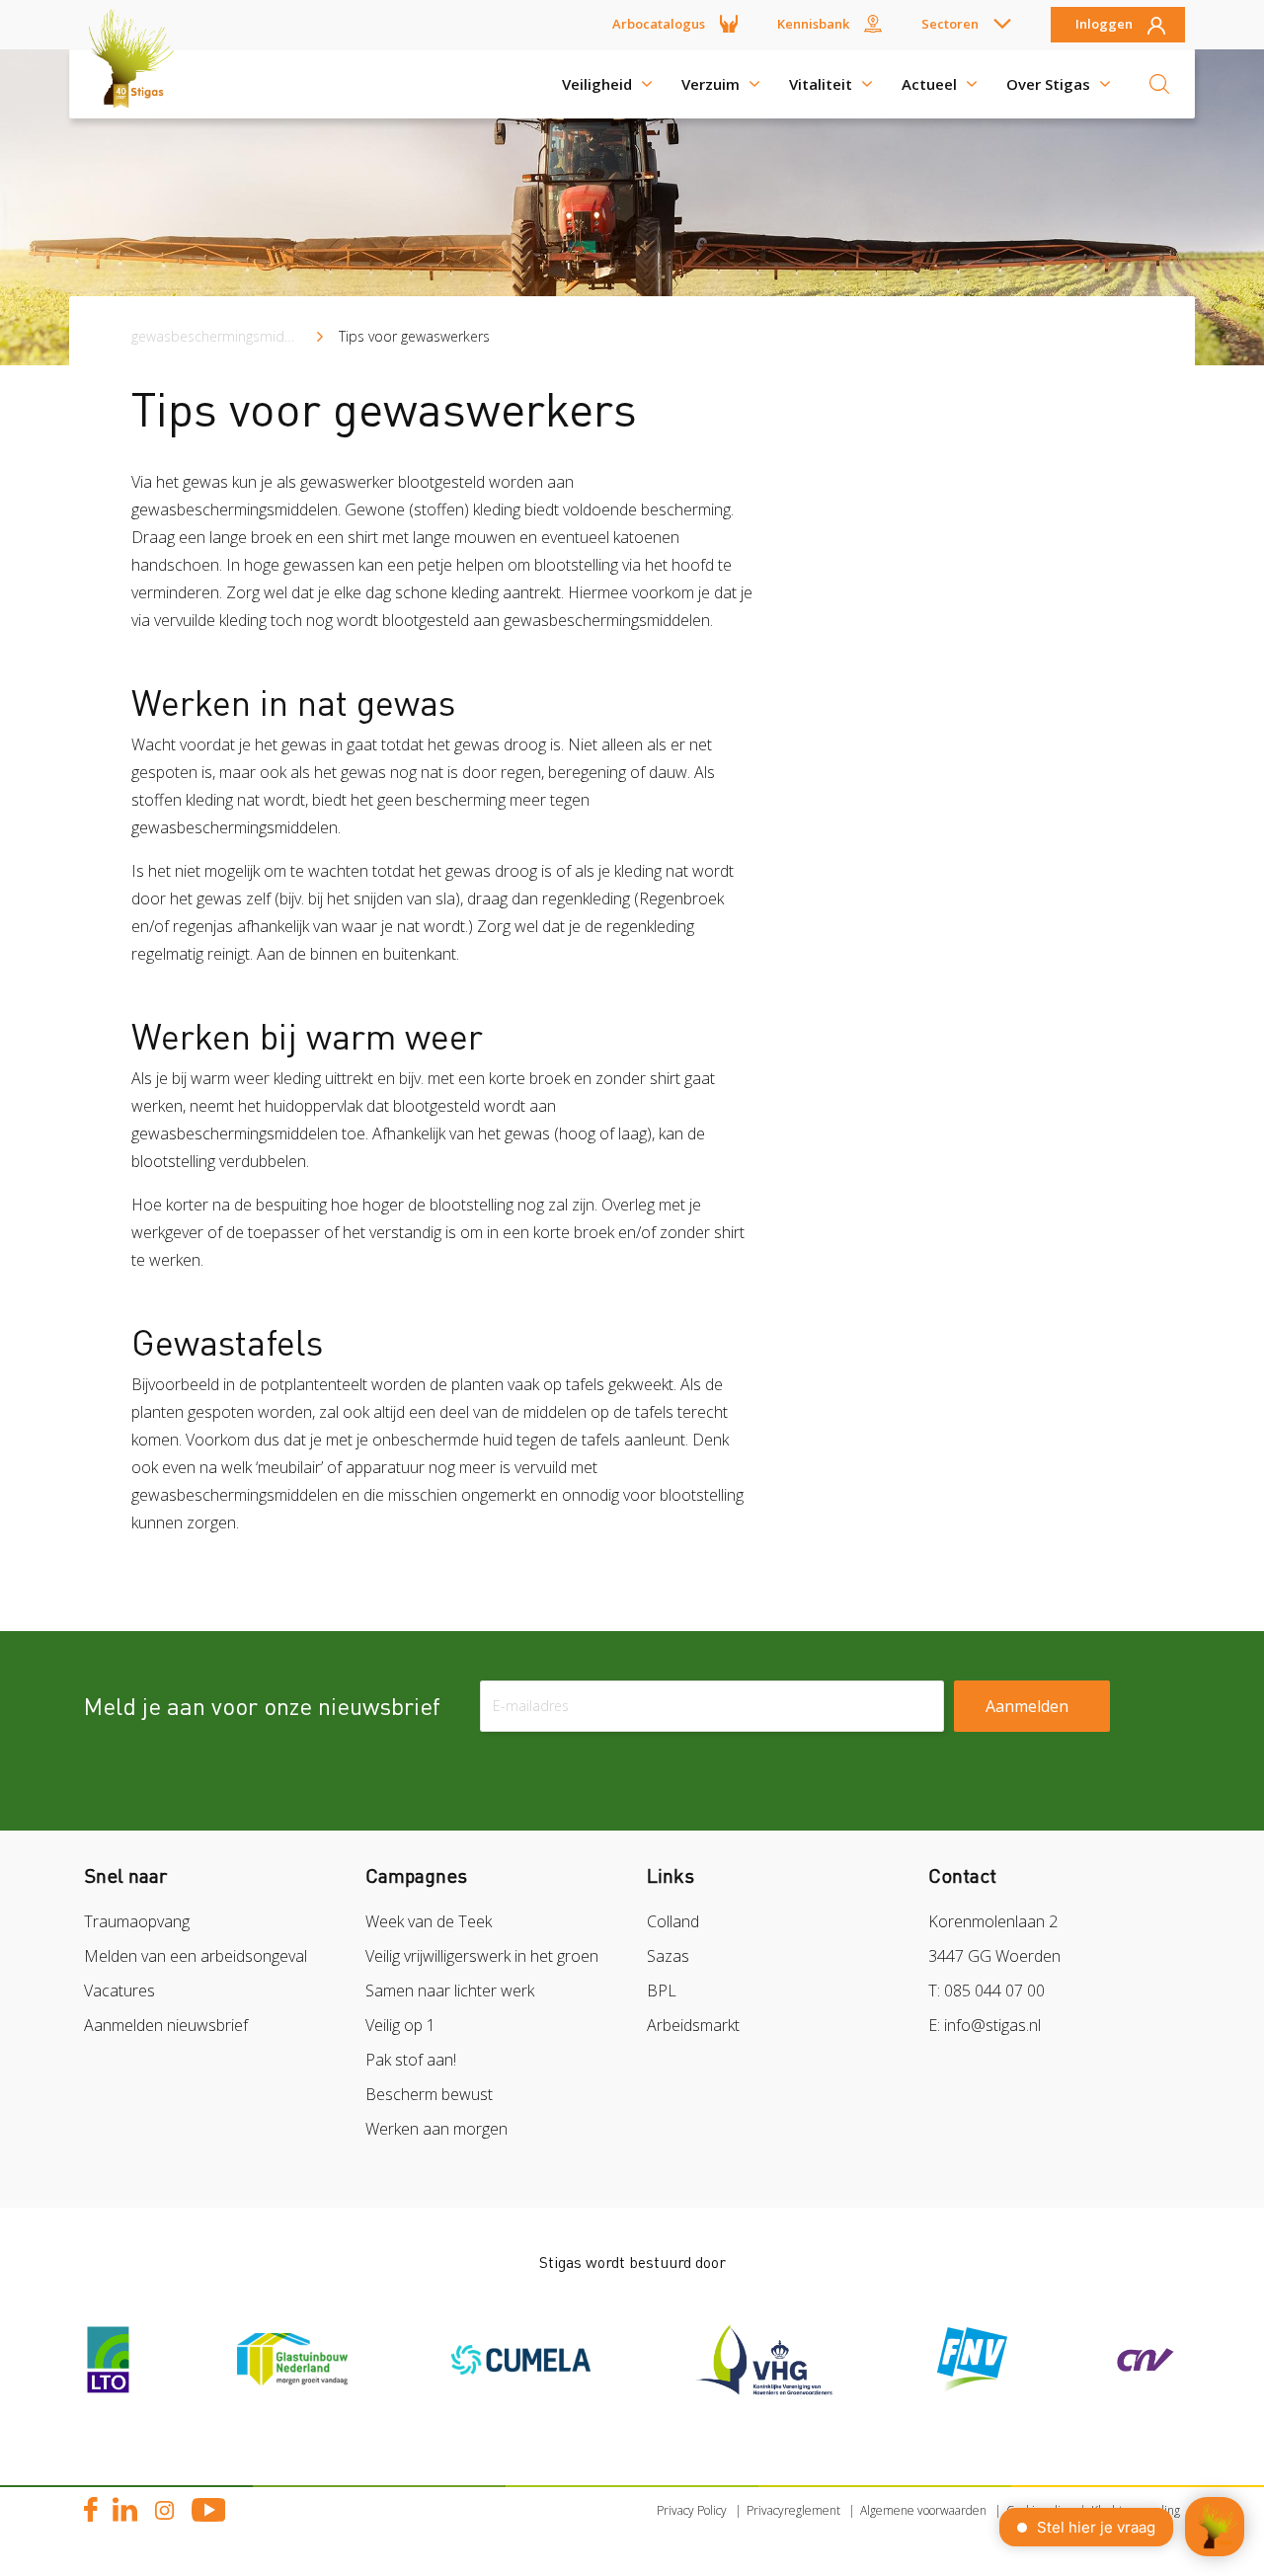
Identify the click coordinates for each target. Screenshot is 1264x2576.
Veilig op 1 (400, 2025)
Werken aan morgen (436, 2129)
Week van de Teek (429, 1921)
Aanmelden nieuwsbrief (166, 2025)
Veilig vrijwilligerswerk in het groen (482, 1956)
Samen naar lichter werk (450, 1991)
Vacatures (119, 1991)
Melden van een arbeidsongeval (196, 1956)
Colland (673, 1921)
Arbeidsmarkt (693, 2025)
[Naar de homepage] (138, 84)
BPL (662, 1991)
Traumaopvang (137, 1921)
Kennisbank (813, 24)
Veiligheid (597, 84)
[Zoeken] (1159, 84)
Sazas (668, 1956)
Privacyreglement (793, 2510)
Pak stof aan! (411, 2060)
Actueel (929, 84)
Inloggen (1104, 25)
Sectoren (950, 24)
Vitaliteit (821, 84)
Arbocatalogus (659, 24)
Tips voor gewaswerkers (414, 336)
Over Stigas (1048, 84)
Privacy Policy (692, 2510)
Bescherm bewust (429, 2094)
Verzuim (711, 84)
